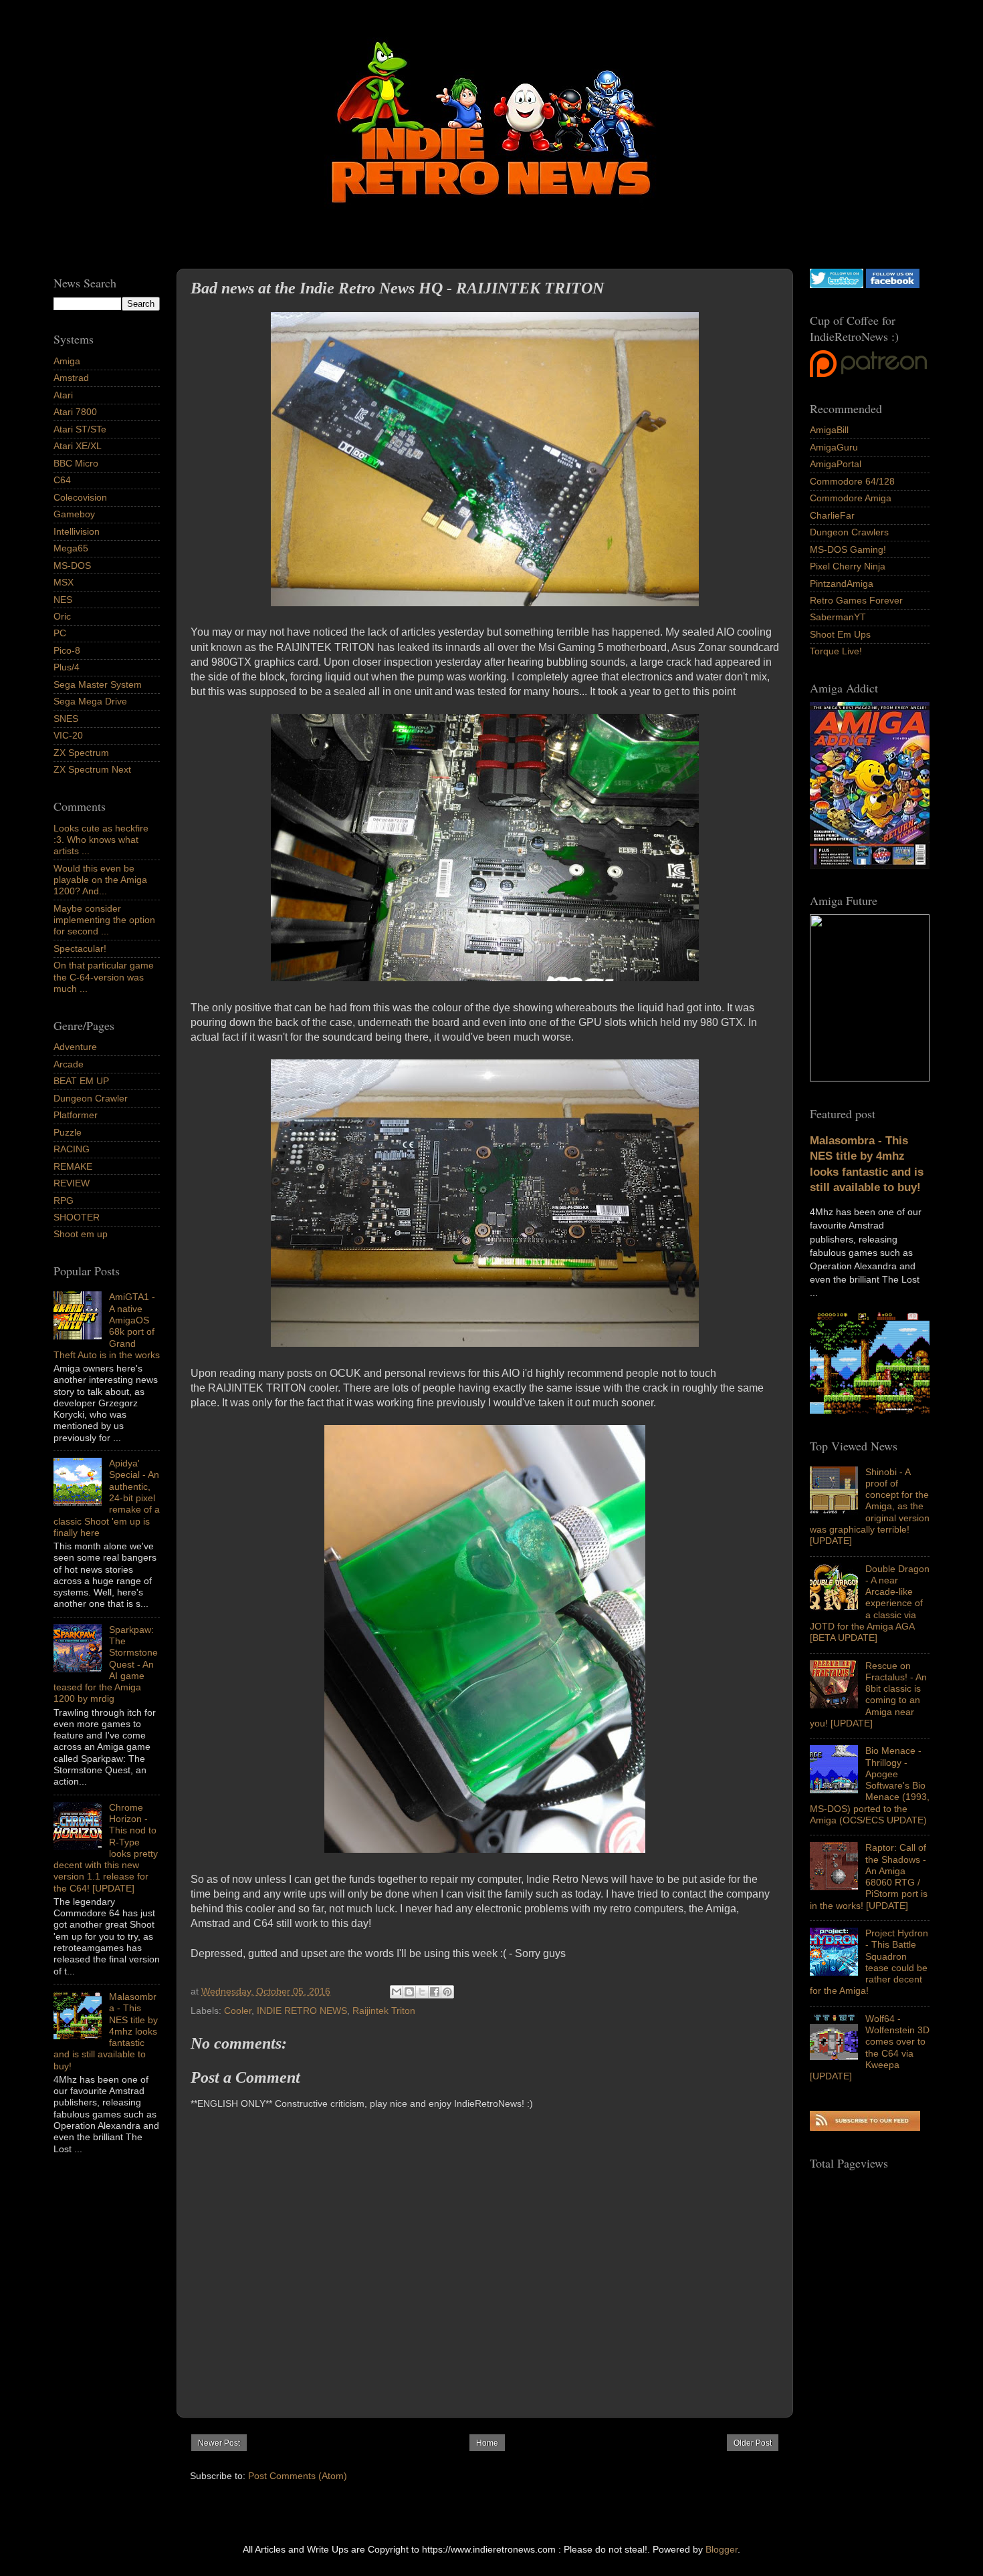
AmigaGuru (834, 447)
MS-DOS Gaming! (848, 549)
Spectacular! (80, 948)
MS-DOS (72, 565)
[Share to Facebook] (435, 1992)
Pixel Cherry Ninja (848, 566)
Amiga (67, 361)
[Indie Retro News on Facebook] (893, 285)
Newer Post (219, 2443)
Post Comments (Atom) (298, 2476)
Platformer (76, 1115)
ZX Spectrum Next (92, 769)
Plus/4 (67, 667)
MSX (64, 582)
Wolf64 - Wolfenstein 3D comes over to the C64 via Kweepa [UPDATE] (870, 2047)
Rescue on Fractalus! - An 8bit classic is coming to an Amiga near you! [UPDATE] (868, 1694)
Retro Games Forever (856, 600)
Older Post (753, 2443)
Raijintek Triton (384, 2011)
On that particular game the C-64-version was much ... (104, 977)
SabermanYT (838, 617)
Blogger (722, 2549)
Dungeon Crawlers (849, 532)
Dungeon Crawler (91, 1098)
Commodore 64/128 (852, 481)
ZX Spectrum (81, 753)
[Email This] (397, 1992)
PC (60, 633)
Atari (63, 395)
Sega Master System (98, 684)
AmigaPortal (836, 464)
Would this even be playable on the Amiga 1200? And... (100, 880)
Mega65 (71, 548)
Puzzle (68, 1132)
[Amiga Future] (870, 866)
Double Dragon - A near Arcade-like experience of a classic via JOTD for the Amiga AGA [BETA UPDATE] (870, 1603)
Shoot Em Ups (840, 634)
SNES (66, 719)
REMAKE (73, 1166)
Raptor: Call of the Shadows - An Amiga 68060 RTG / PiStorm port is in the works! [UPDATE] (869, 1876)
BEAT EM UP (81, 1081)
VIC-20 (68, 735)
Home (487, 2443)
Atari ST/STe (80, 429)
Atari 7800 (75, 412)
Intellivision (77, 531)
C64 (62, 480)
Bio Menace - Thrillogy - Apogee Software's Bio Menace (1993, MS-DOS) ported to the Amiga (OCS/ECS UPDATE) (870, 1785)
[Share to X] (422, 1992)
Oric (62, 616)
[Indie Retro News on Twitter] (837, 285)
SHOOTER (77, 1217)
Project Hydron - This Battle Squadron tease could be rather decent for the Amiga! (869, 1962)
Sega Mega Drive (90, 701)
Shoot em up (81, 1234)
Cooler (238, 2011)
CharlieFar (832, 515)
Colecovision (80, 497)
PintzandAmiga (842, 584)
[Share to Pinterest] (447, 1992)
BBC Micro (76, 463)
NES (63, 600)
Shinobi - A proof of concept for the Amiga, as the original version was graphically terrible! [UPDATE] (870, 1507)
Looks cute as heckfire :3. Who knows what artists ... (101, 840)
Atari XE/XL (78, 446)
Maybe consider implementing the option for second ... (104, 920)
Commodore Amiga (851, 498)
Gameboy (74, 514)
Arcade (69, 1064)
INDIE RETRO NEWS (302, 2011)
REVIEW (72, 1183)
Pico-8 (67, 650)
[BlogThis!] (409, 1992)
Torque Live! (836, 651)
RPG (64, 1200)
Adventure (75, 1047)
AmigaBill (829, 430)
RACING (72, 1149)
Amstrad (71, 378)
